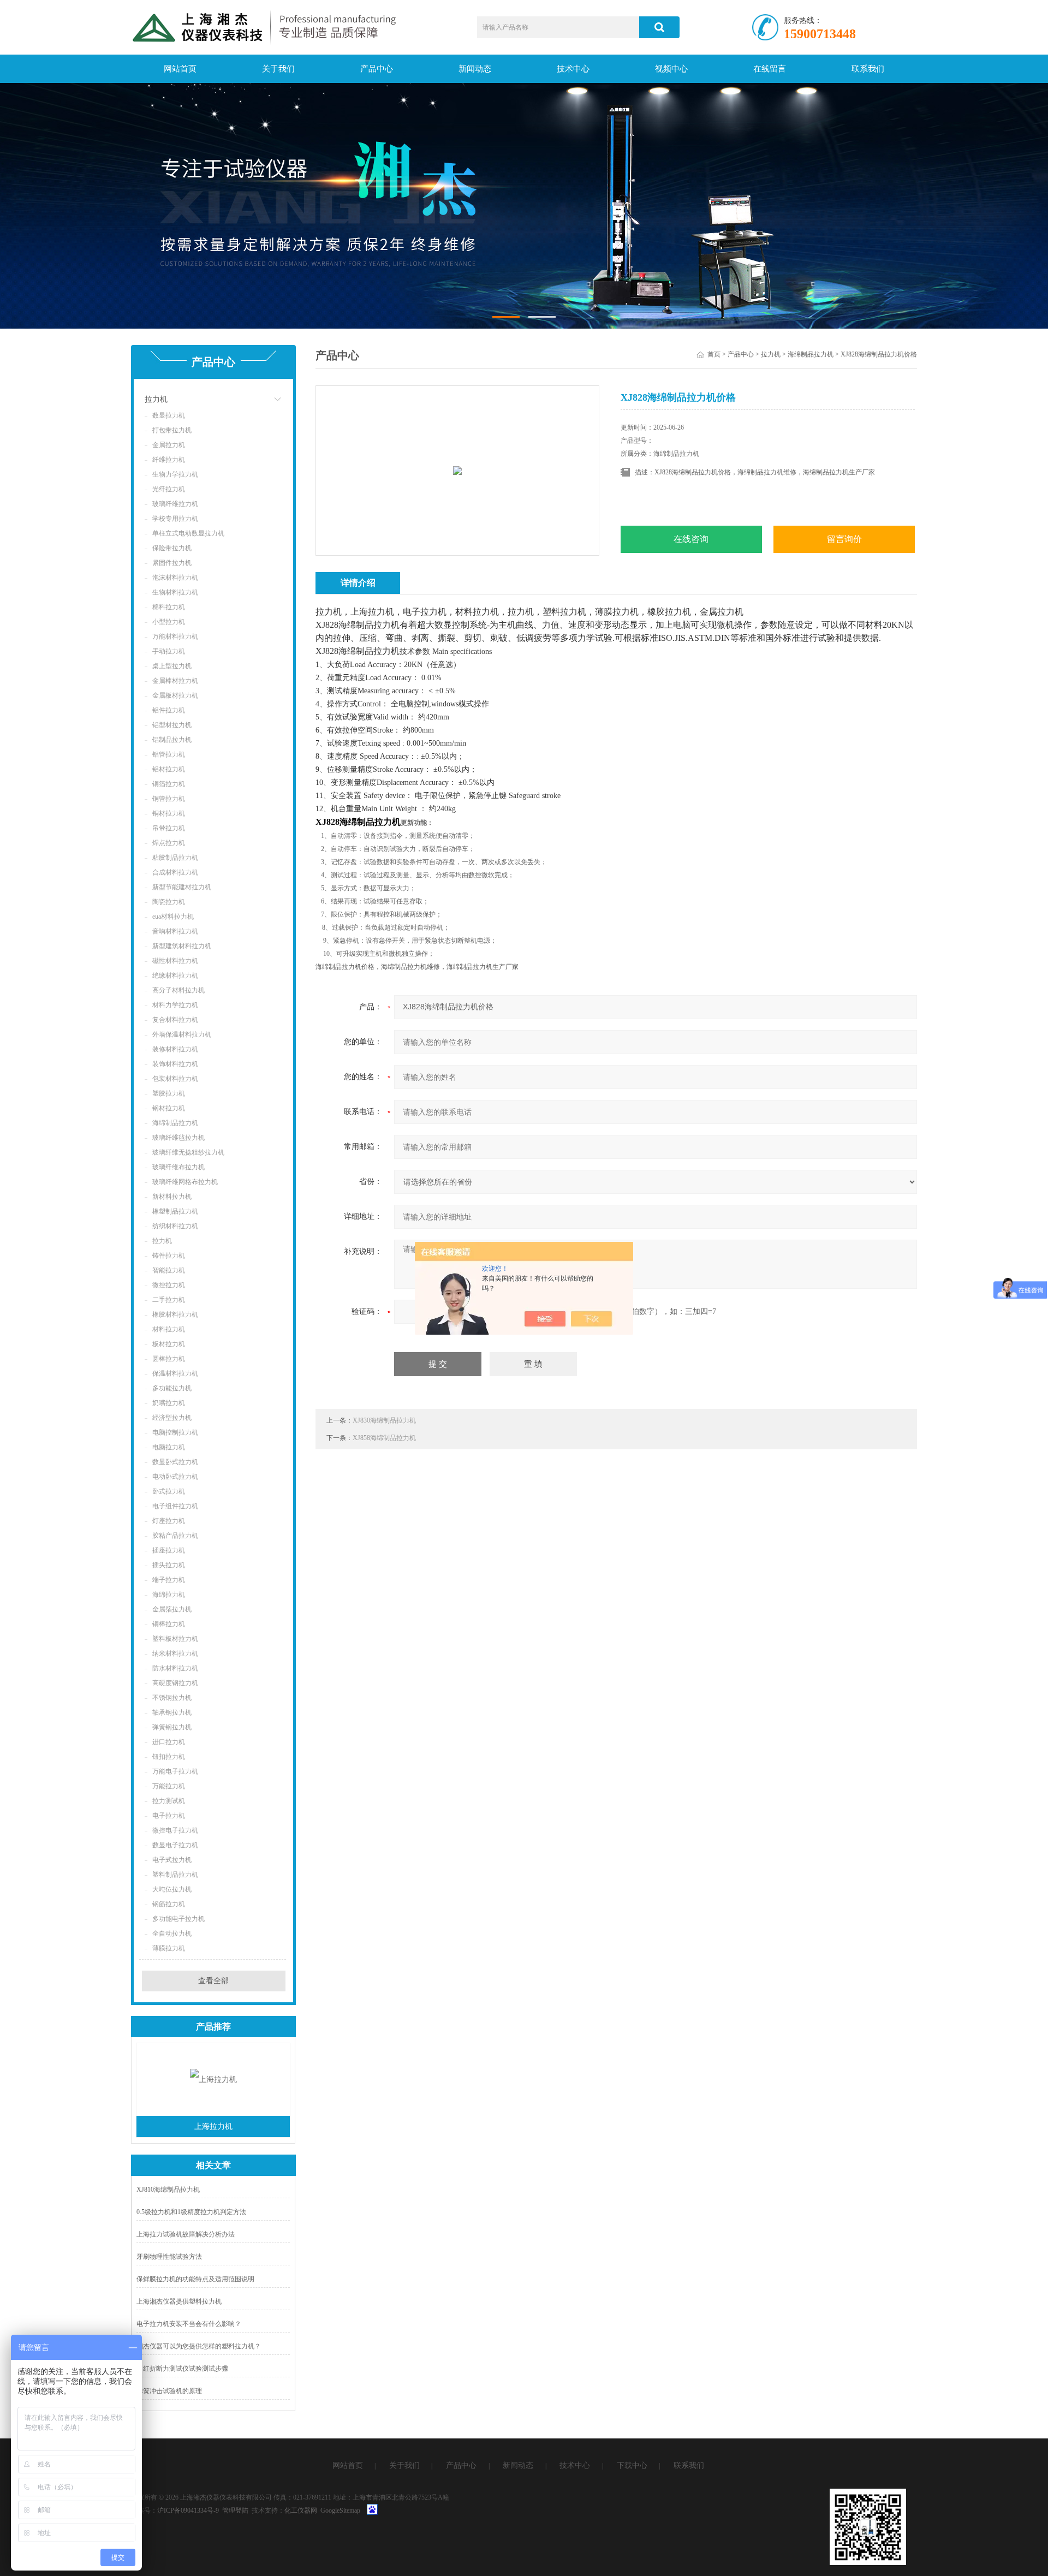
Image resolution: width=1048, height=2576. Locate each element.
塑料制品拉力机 (175, 1875)
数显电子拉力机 (175, 1845)
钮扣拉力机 (169, 1757)
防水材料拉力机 (175, 1668)
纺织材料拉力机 (175, 1226)
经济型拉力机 (172, 1418)
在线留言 (770, 69)
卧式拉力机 (169, 1491)
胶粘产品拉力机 (175, 1536)
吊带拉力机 (169, 828)
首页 (714, 354)
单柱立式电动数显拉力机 (188, 533)
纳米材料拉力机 (175, 1653)
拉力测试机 (169, 1801)
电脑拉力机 (169, 1447)
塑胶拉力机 (169, 1093)
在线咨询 (691, 539)
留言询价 (844, 539)
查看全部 (213, 1981)
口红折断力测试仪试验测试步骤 (182, 2369)
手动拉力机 (169, 651)
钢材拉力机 (169, 1108)
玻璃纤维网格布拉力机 (185, 1182)
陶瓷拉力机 (169, 902)
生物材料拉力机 (175, 592)
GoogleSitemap (340, 2510)
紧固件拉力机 (172, 563)
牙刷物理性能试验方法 (169, 2257)
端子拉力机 (169, 1580)
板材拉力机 (169, 1344)
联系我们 (868, 69)
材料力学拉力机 (175, 1005)
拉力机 (156, 399)
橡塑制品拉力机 (175, 1211)
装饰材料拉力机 (175, 1064)
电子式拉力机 (172, 1860)
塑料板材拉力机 (175, 1639)
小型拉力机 (169, 622)
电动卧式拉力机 (175, 1477)
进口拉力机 (169, 1742)
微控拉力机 (169, 1285)
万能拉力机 (169, 1786)
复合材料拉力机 (175, 1020)
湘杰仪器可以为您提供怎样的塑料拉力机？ (199, 2346)
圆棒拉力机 (169, 1359)
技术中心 (573, 69)
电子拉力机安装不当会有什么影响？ (189, 2324)
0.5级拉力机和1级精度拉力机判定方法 (191, 2212)
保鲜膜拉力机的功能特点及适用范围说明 (195, 2279)
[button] (506, 317)
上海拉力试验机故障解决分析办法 (186, 2234)
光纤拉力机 (169, 489)
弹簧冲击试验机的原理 (169, 2391)
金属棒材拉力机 (175, 681)
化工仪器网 (301, 2510)
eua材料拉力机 (173, 917)
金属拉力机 (169, 445)
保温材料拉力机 (175, 1373)
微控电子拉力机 (175, 1830)
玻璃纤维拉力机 (175, 504)
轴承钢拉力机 (172, 1712)
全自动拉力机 (172, 1934)
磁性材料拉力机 (175, 961)
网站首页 (180, 69)
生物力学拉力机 (175, 474)
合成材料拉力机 (175, 872)
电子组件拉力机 (175, 1506)
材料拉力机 (169, 1329)
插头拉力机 (169, 1565)
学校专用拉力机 (175, 519)
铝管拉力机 (169, 754)
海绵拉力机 (169, 1595)
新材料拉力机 (172, 1197)
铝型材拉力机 (172, 725)
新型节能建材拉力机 (182, 887)
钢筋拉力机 (169, 1904)
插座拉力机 (169, 1550)
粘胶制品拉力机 (175, 858)
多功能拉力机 (172, 1388)
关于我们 (278, 69)
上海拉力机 (213, 2126)
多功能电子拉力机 (178, 1919)
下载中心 (632, 2465)
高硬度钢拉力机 (175, 1683)
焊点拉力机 (169, 843)
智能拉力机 (169, 1270)
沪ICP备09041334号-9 (188, 2510)
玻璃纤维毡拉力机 (178, 1138)
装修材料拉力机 (175, 1049)
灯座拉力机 (169, 1521)
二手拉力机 (169, 1300)
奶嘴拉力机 (169, 1403)
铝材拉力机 (169, 769)
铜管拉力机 (169, 799)
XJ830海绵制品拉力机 (384, 1420)
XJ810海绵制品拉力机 (168, 2190)
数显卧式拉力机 (175, 1462)
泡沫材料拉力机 (175, 578)
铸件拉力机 (169, 1256)
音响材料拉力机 (175, 931)
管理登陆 (235, 2510)
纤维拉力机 (169, 460)
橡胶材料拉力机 (175, 1314)
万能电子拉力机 (175, 1771)
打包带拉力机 (172, 430)
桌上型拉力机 (172, 666)
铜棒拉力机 (169, 1624)
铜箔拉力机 (169, 784)
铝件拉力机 (169, 710)
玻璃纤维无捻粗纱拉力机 (188, 1152)
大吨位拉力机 (172, 1889)
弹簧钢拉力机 (172, 1727)
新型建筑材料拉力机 (182, 946)
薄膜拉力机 (169, 1948)
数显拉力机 (169, 415)
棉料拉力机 (169, 607)
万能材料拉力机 (175, 636)
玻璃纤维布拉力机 (178, 1167)
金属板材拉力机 (175, 695)
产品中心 (377, 69)
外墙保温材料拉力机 (182, 1034)
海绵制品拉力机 (175, 1123)
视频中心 (671, 69)
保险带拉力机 (172, 548)
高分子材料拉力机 (178, 990)
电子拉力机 (169, 1816)
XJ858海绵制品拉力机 (384, 1438)
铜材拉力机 (169, 813)
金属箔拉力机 (172, 1609)
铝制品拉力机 (172, 740)
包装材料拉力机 (175, 1079)
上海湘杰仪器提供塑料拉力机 (179, 2301)
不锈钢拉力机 (172, 1698)
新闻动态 (475, 69)
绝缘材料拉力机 (175, 975)
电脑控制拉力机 (175, 1432)
